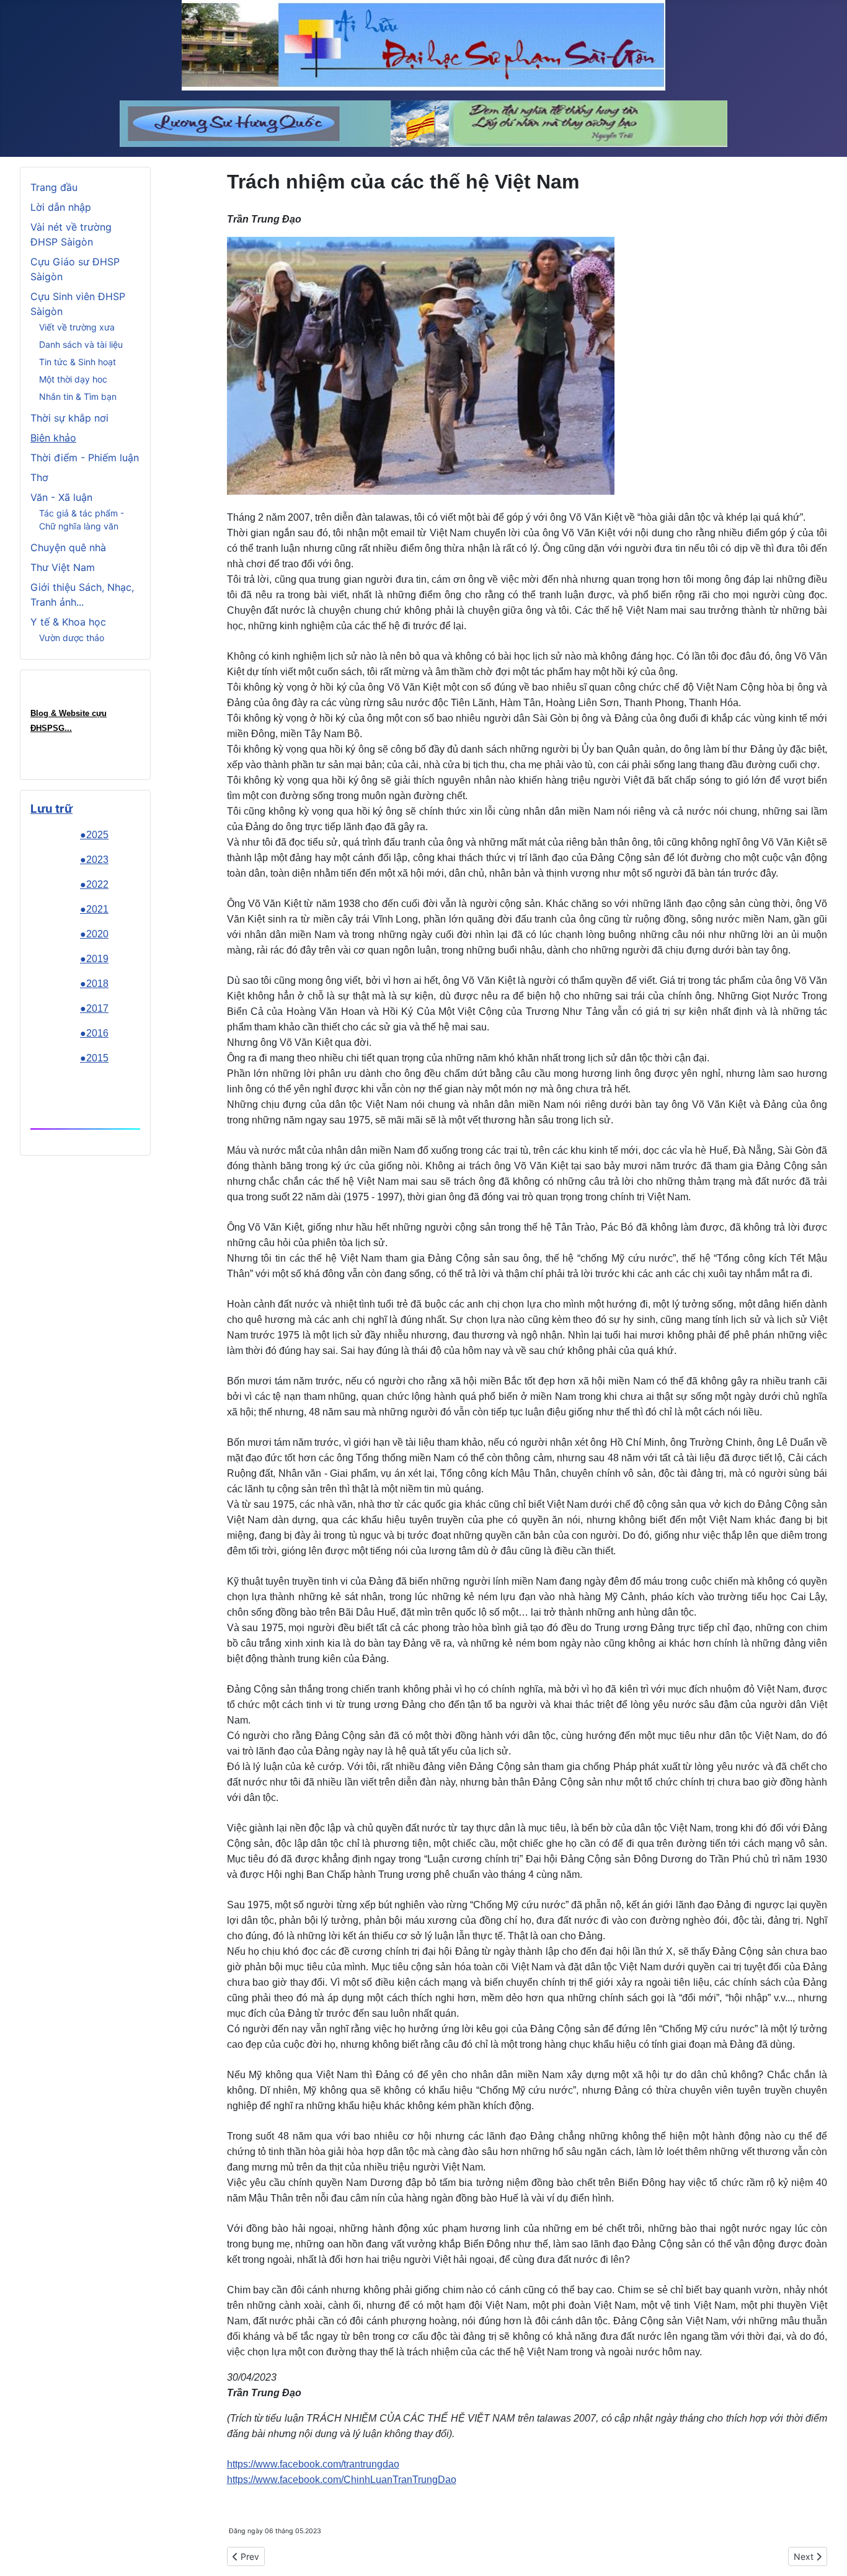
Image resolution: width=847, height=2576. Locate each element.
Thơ (39, 477)
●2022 (94, 884)
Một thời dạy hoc (73, 379)
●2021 (94, 909)
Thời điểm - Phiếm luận (85, 458)
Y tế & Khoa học (68, 622)
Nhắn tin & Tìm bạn (78, 396)
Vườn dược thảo (72, 638)
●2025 (94, 835)
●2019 (94, 959)
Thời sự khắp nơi (69, 418)
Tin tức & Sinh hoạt (78, 362)
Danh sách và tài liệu (81, 344)
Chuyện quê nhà (68, 547)
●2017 (94, 1008)
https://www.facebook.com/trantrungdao (313, 2464)
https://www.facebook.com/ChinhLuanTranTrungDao (342, 2480)
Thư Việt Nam (63, 567)
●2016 (94, 1033)
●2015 (94, 1058)
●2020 (94, 934)
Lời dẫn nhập (61, 207)
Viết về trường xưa (77, 327)
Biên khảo (53, 438)
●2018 (94, 984)
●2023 (94, 860)
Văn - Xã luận (61, 497)
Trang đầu (54, 187)
